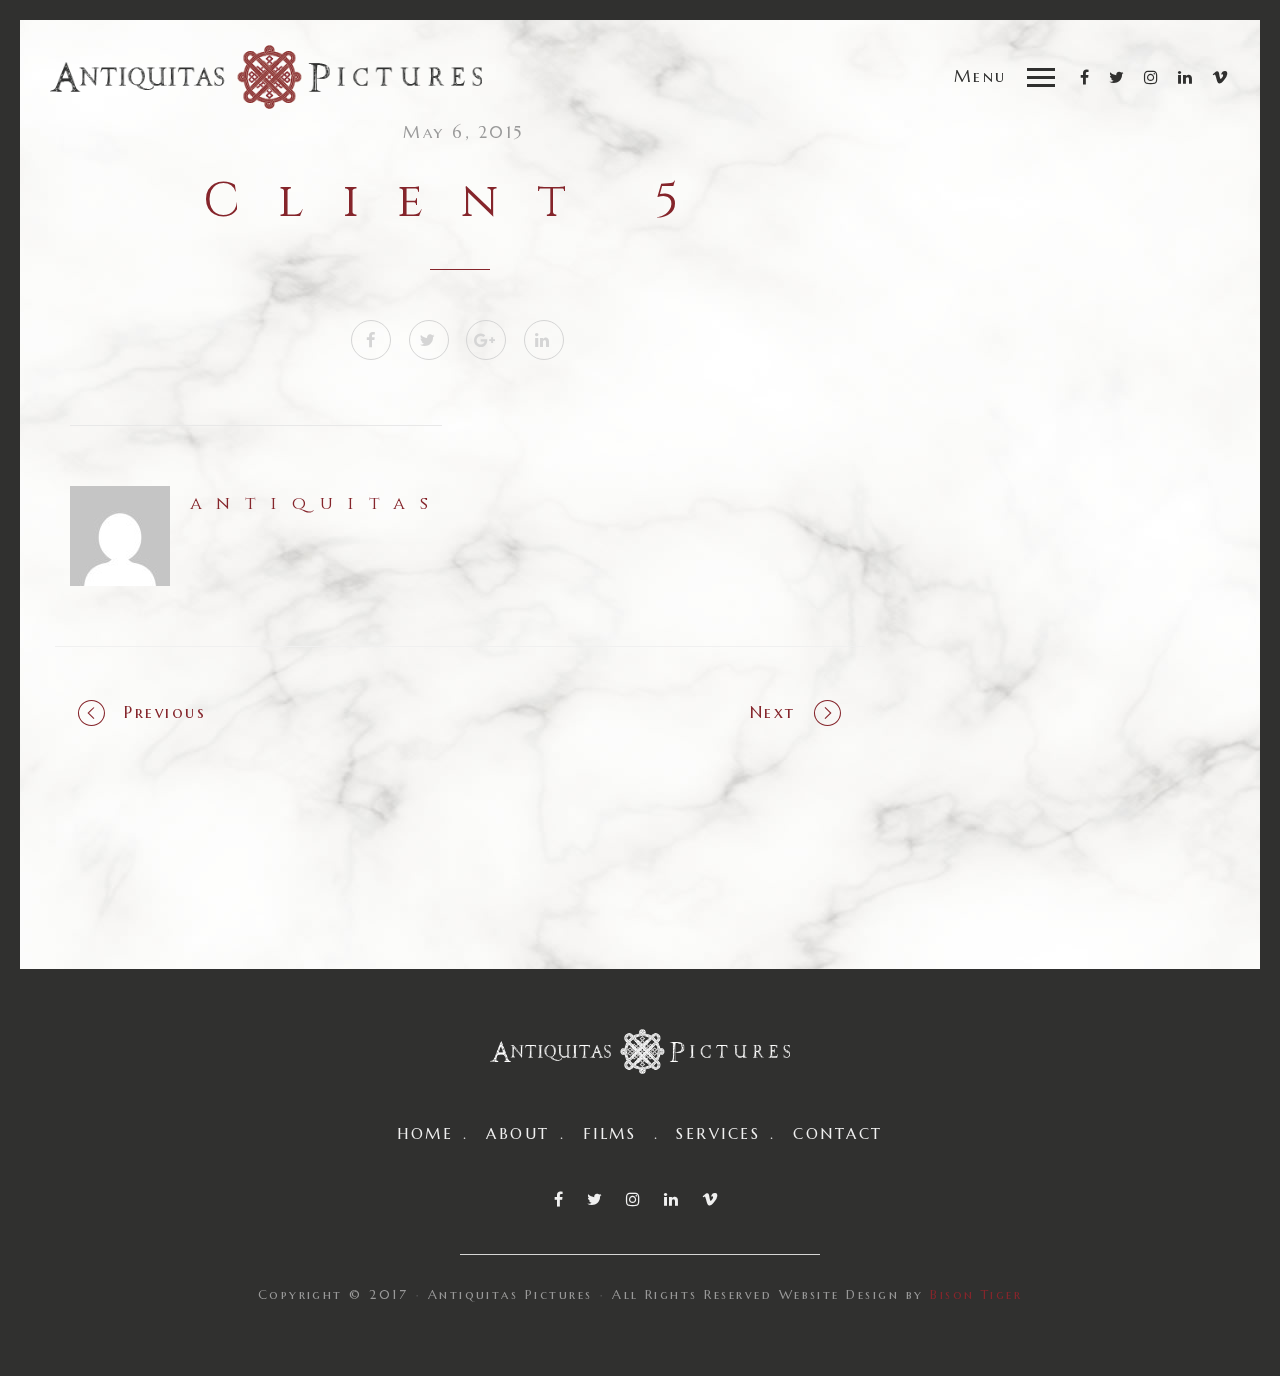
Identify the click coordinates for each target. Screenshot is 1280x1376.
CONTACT (837, 1133)
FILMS (609, 1133)
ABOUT (517, 1133)
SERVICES (718, 1133)
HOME (425, 1133)
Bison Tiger (976, 1294)
